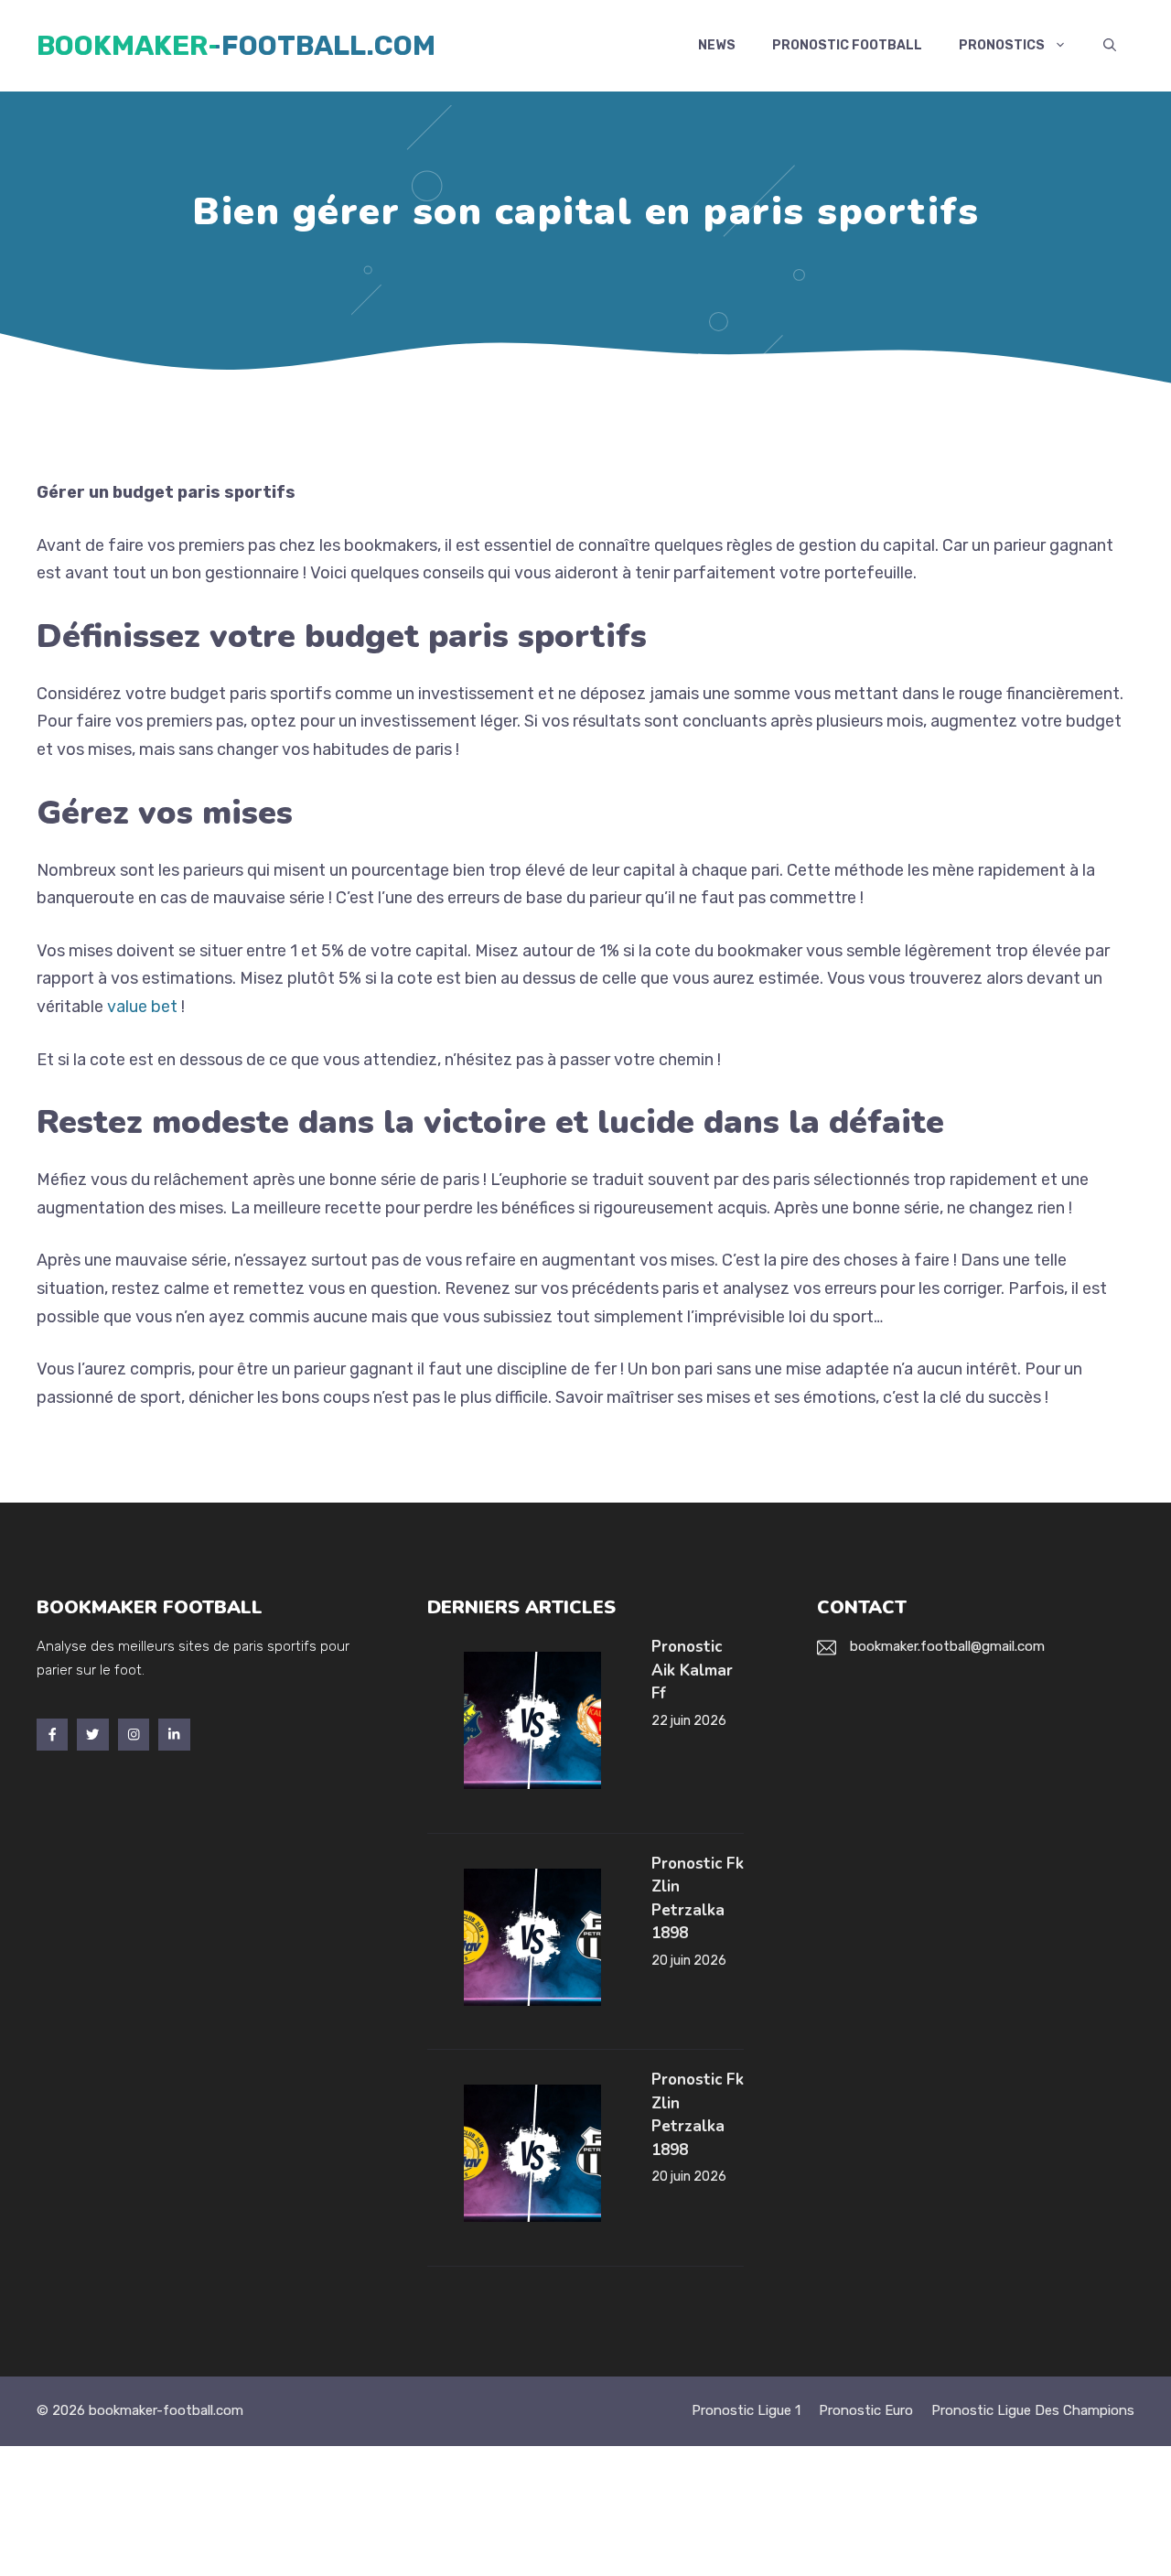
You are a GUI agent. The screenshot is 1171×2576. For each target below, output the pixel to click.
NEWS (717, 45)
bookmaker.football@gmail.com (947, 1646)
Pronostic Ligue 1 (746, 2410)
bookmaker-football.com (236, 46)
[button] (1110, 46)
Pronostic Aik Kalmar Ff (692, 1670)
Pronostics (1002, 45)
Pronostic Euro (866, 2410)
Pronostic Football (847, 45)
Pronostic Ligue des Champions (1033, 2410)
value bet (142, 1007)
